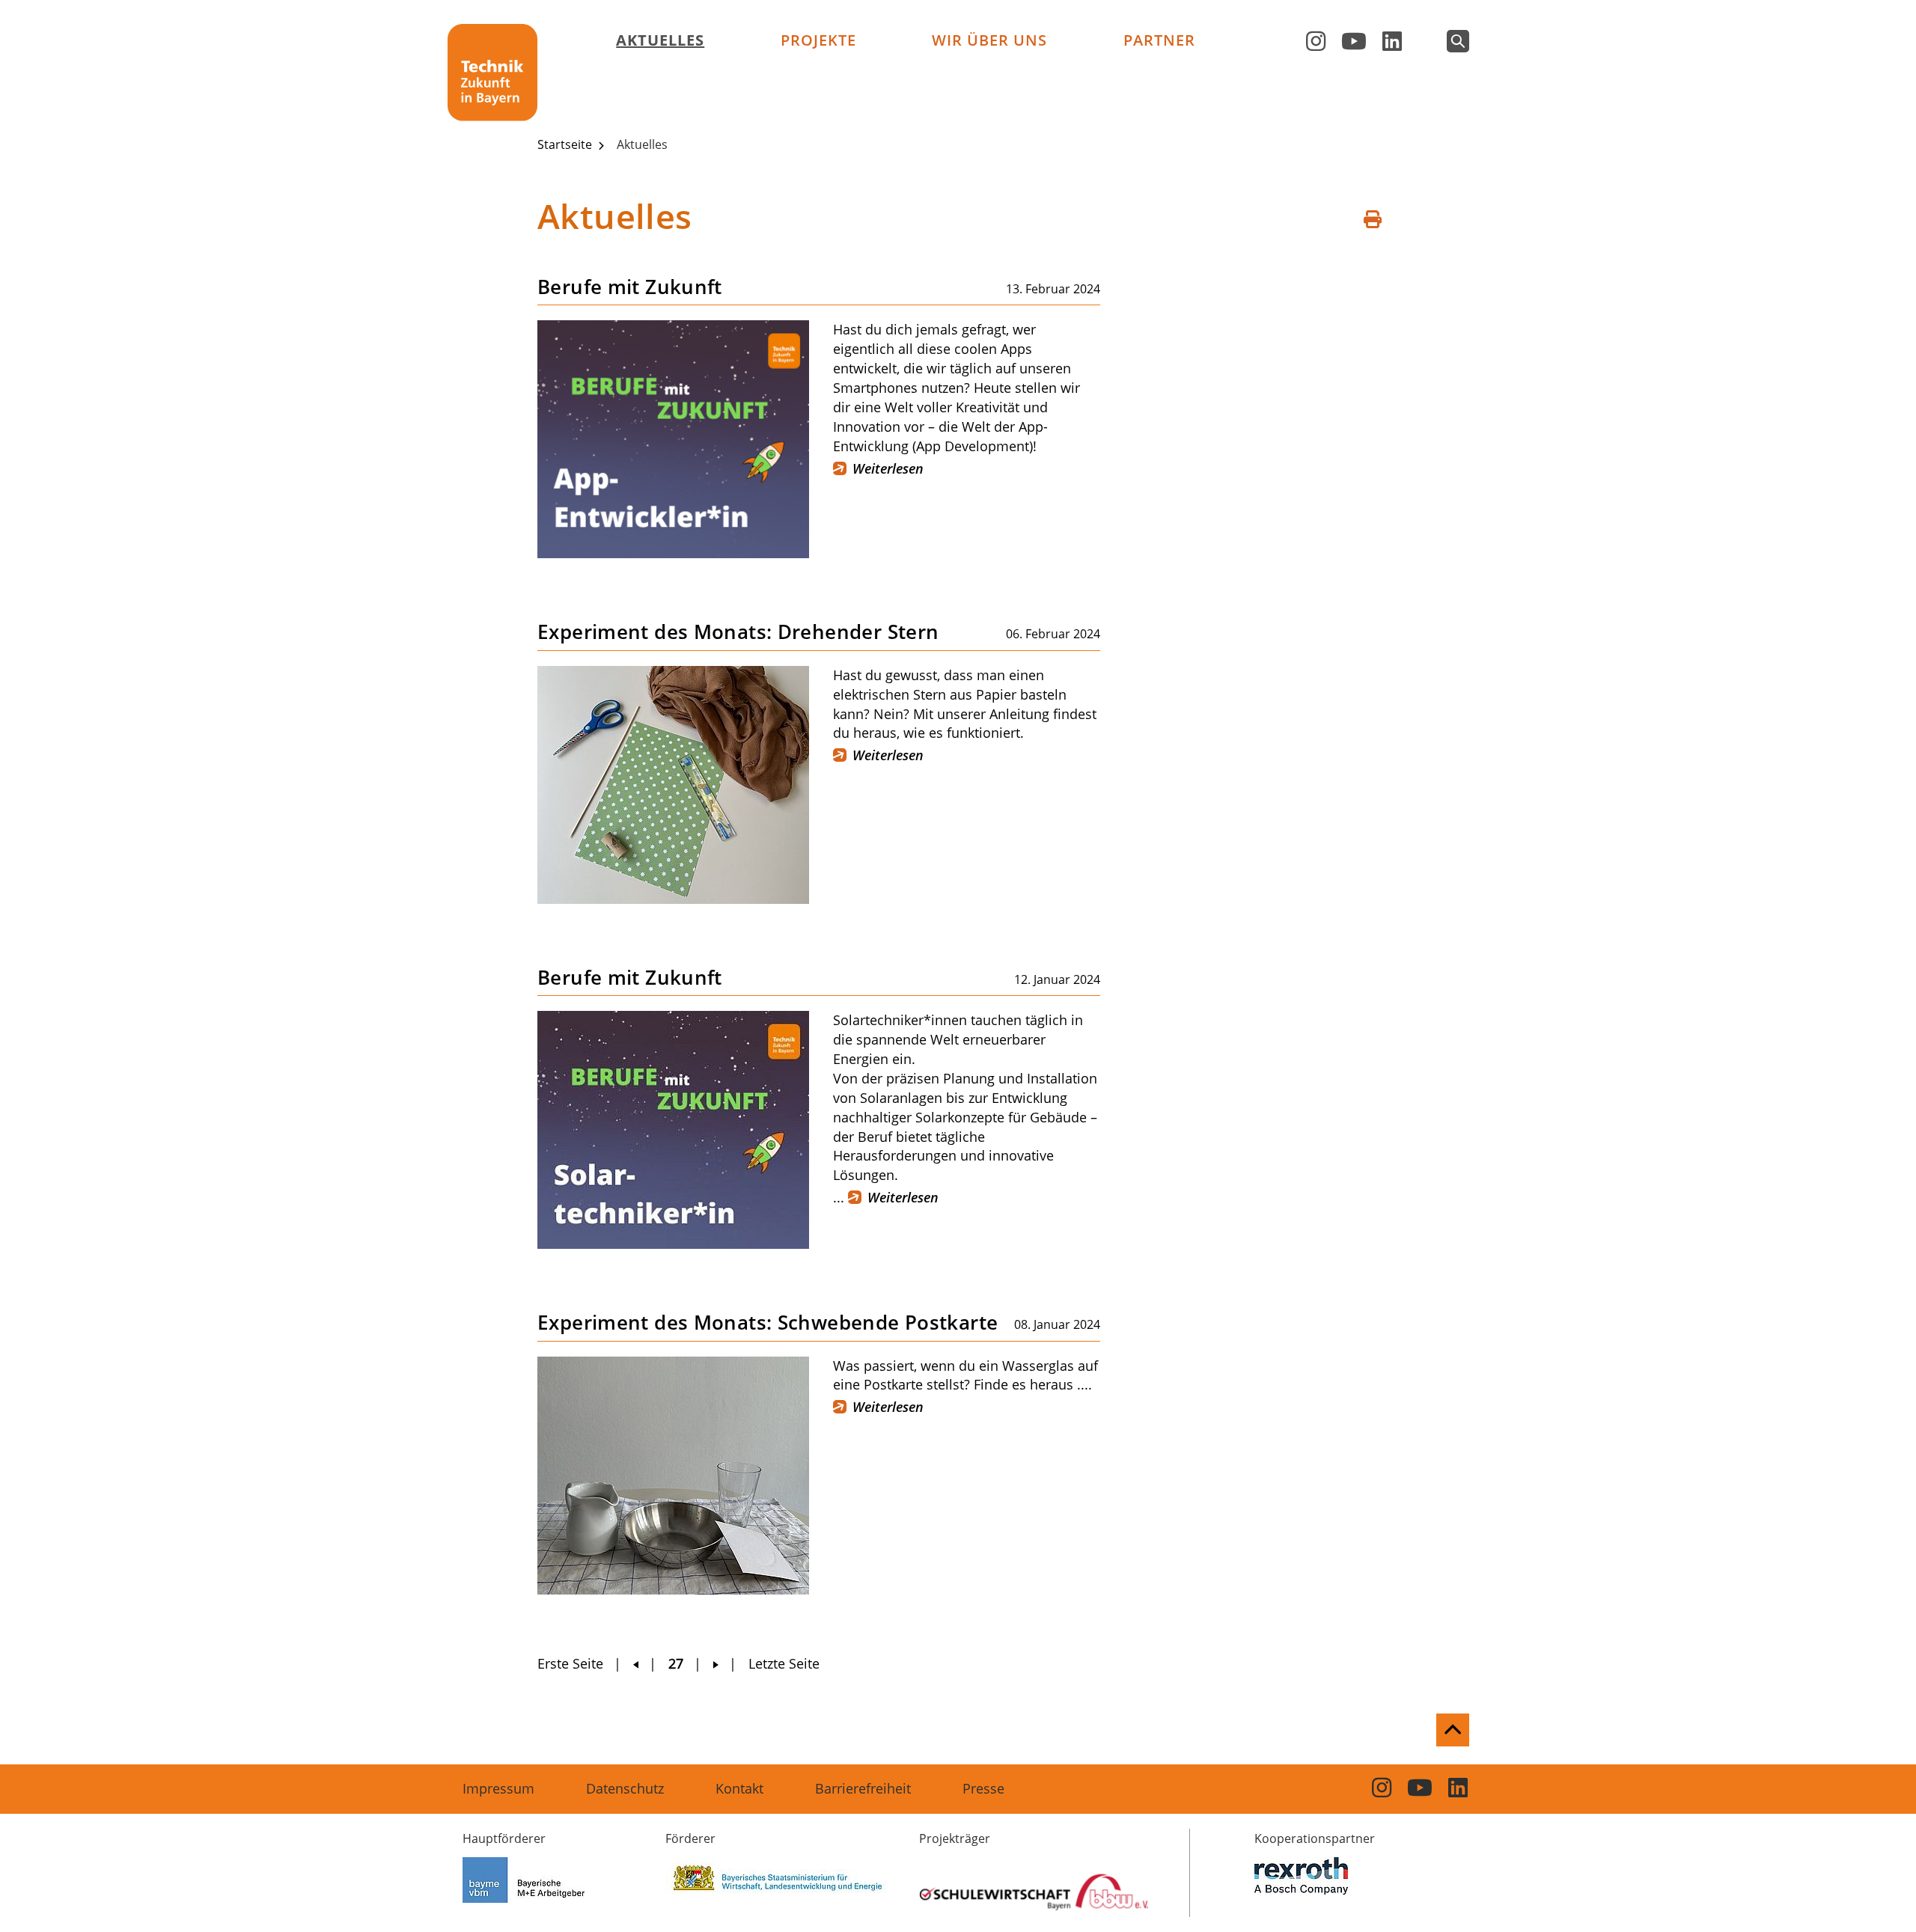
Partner (1159, 40)
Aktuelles (660, 40)
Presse (983, 1788)
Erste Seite (570, 1663)
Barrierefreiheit (863, 1788)
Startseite (566, 144)
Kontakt (739, 1788)
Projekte (818, 40)
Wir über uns (989, 40)
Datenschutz (625, 1788)
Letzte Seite (784, 1663)
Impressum (498, 1788)
